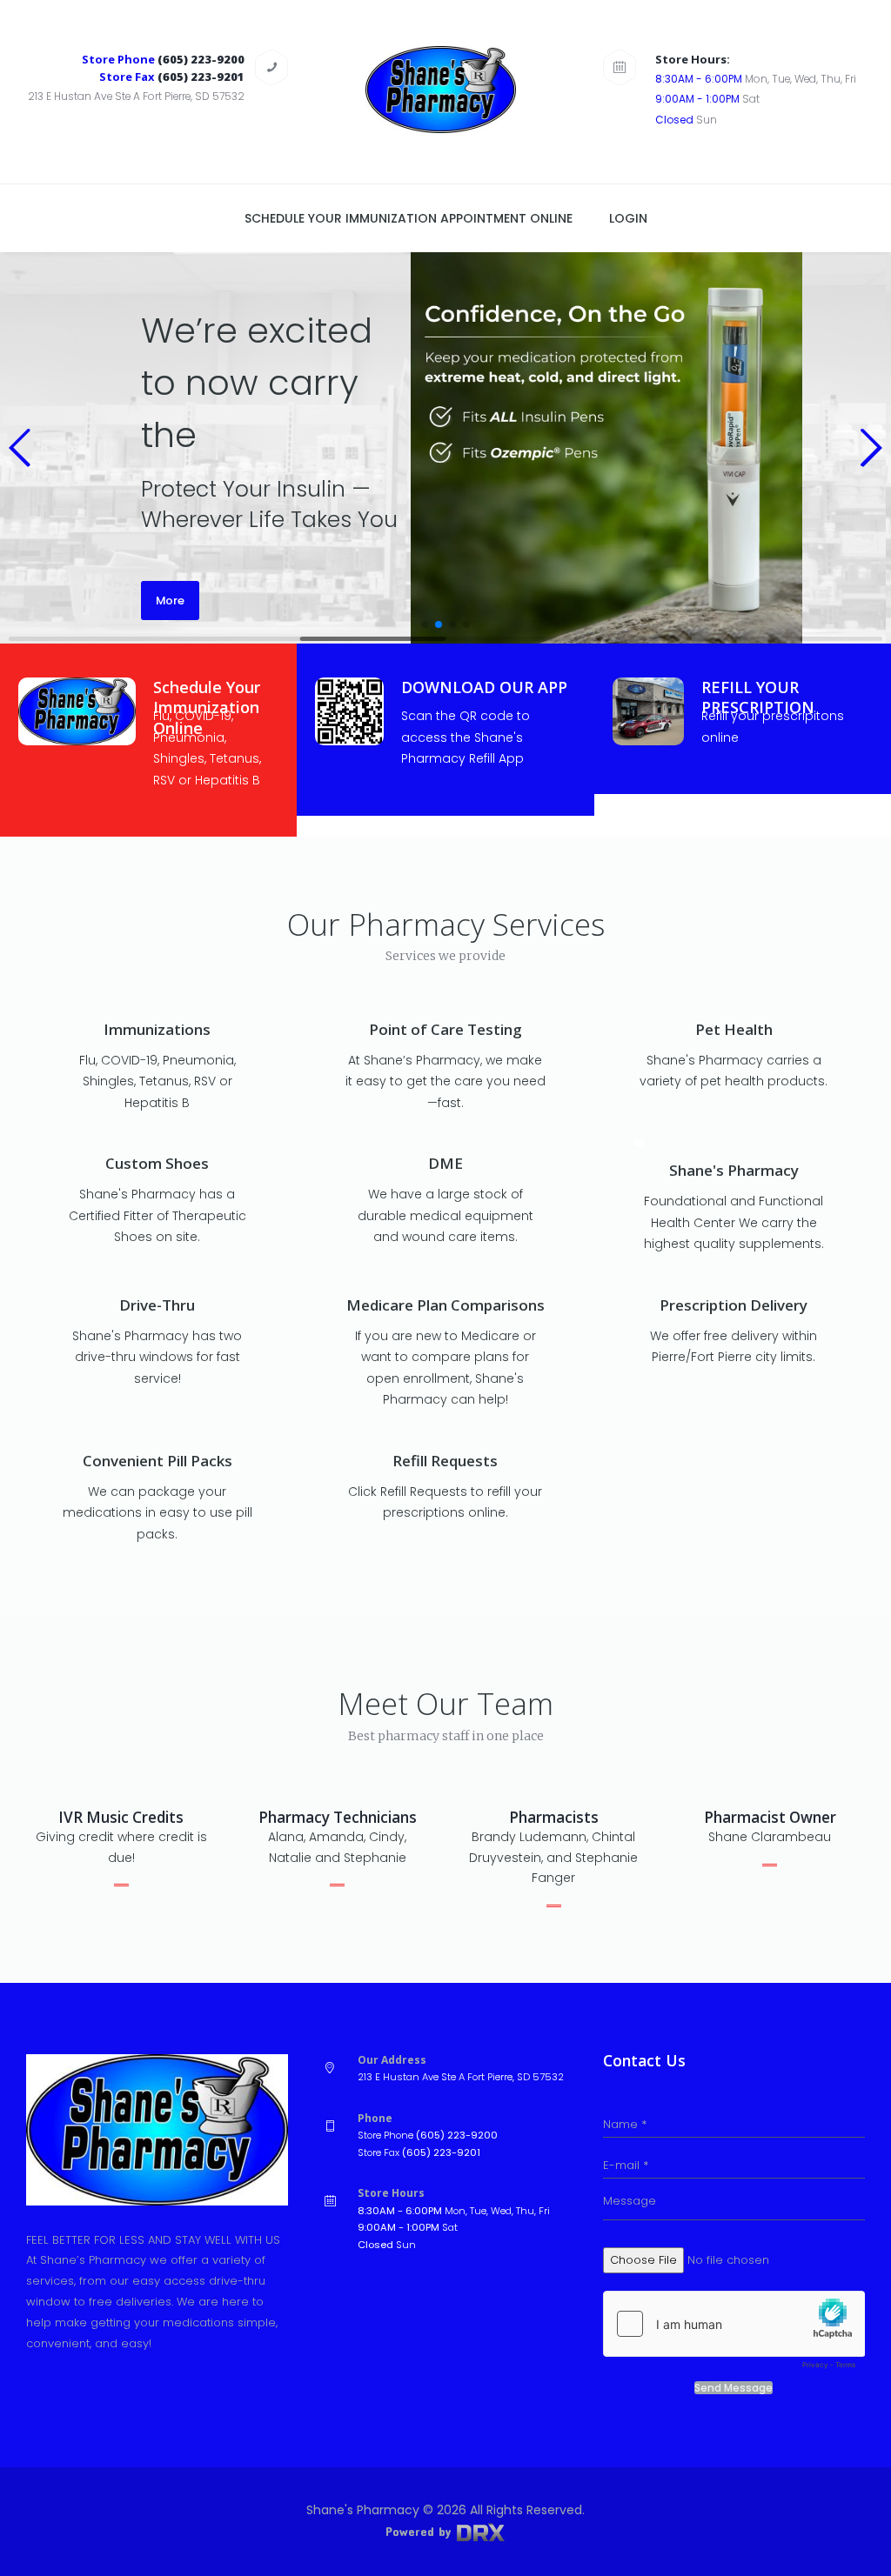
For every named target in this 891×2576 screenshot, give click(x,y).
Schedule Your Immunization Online (207, 707)
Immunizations (157, 1029)
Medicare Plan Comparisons (445, 1305)
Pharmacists (554, 1817)
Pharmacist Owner (770, 1817)
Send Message (734, 2388)
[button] (20, 448)
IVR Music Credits (121, 1817)
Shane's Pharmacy (734, 1170)
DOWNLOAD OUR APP (484, 687)
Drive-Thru (157, 1305)
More (170, 601)
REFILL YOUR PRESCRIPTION (758, 697)
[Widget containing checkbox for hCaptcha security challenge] (734, 2334)
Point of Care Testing (445, 1029)
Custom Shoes (157, 1163)
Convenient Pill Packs (157, 1461)
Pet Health (734, 1029)
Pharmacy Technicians (338, 1817)
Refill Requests (445, 1461)
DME (445, 1163)
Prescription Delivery (734, 1305)
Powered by (420, 2531)
